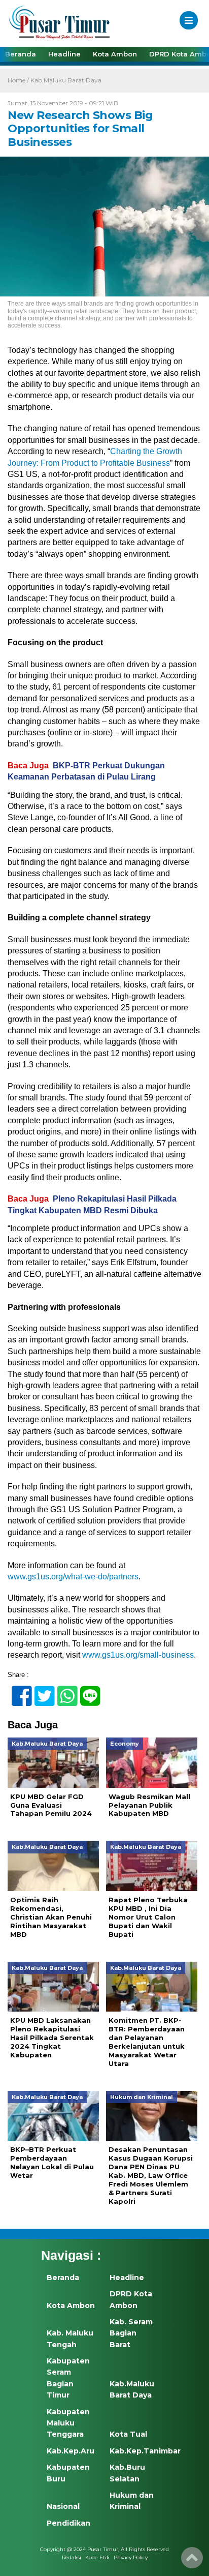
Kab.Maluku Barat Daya (66, 80)
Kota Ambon (115, 54)
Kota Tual (128, 2434)
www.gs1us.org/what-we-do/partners (73, 1577)
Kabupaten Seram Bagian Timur (68, 2378)
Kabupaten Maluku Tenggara (68, 2423)
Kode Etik (97, 2557)
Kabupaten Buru (68, 2473)
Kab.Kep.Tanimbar (134, 2451)
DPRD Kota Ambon (131, 2299)
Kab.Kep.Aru (71, 2451)
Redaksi (72, 2557)
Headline (64, 54)
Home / (19, 80)
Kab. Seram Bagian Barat (131, 2333)
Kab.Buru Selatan (127, 2473)
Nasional (63, 2506)
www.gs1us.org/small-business (138, 1655)
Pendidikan (68, 2523)
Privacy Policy (131, 2557)
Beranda (21, 54)
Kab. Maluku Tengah (70, 2339)
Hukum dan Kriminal (132, 2501)
